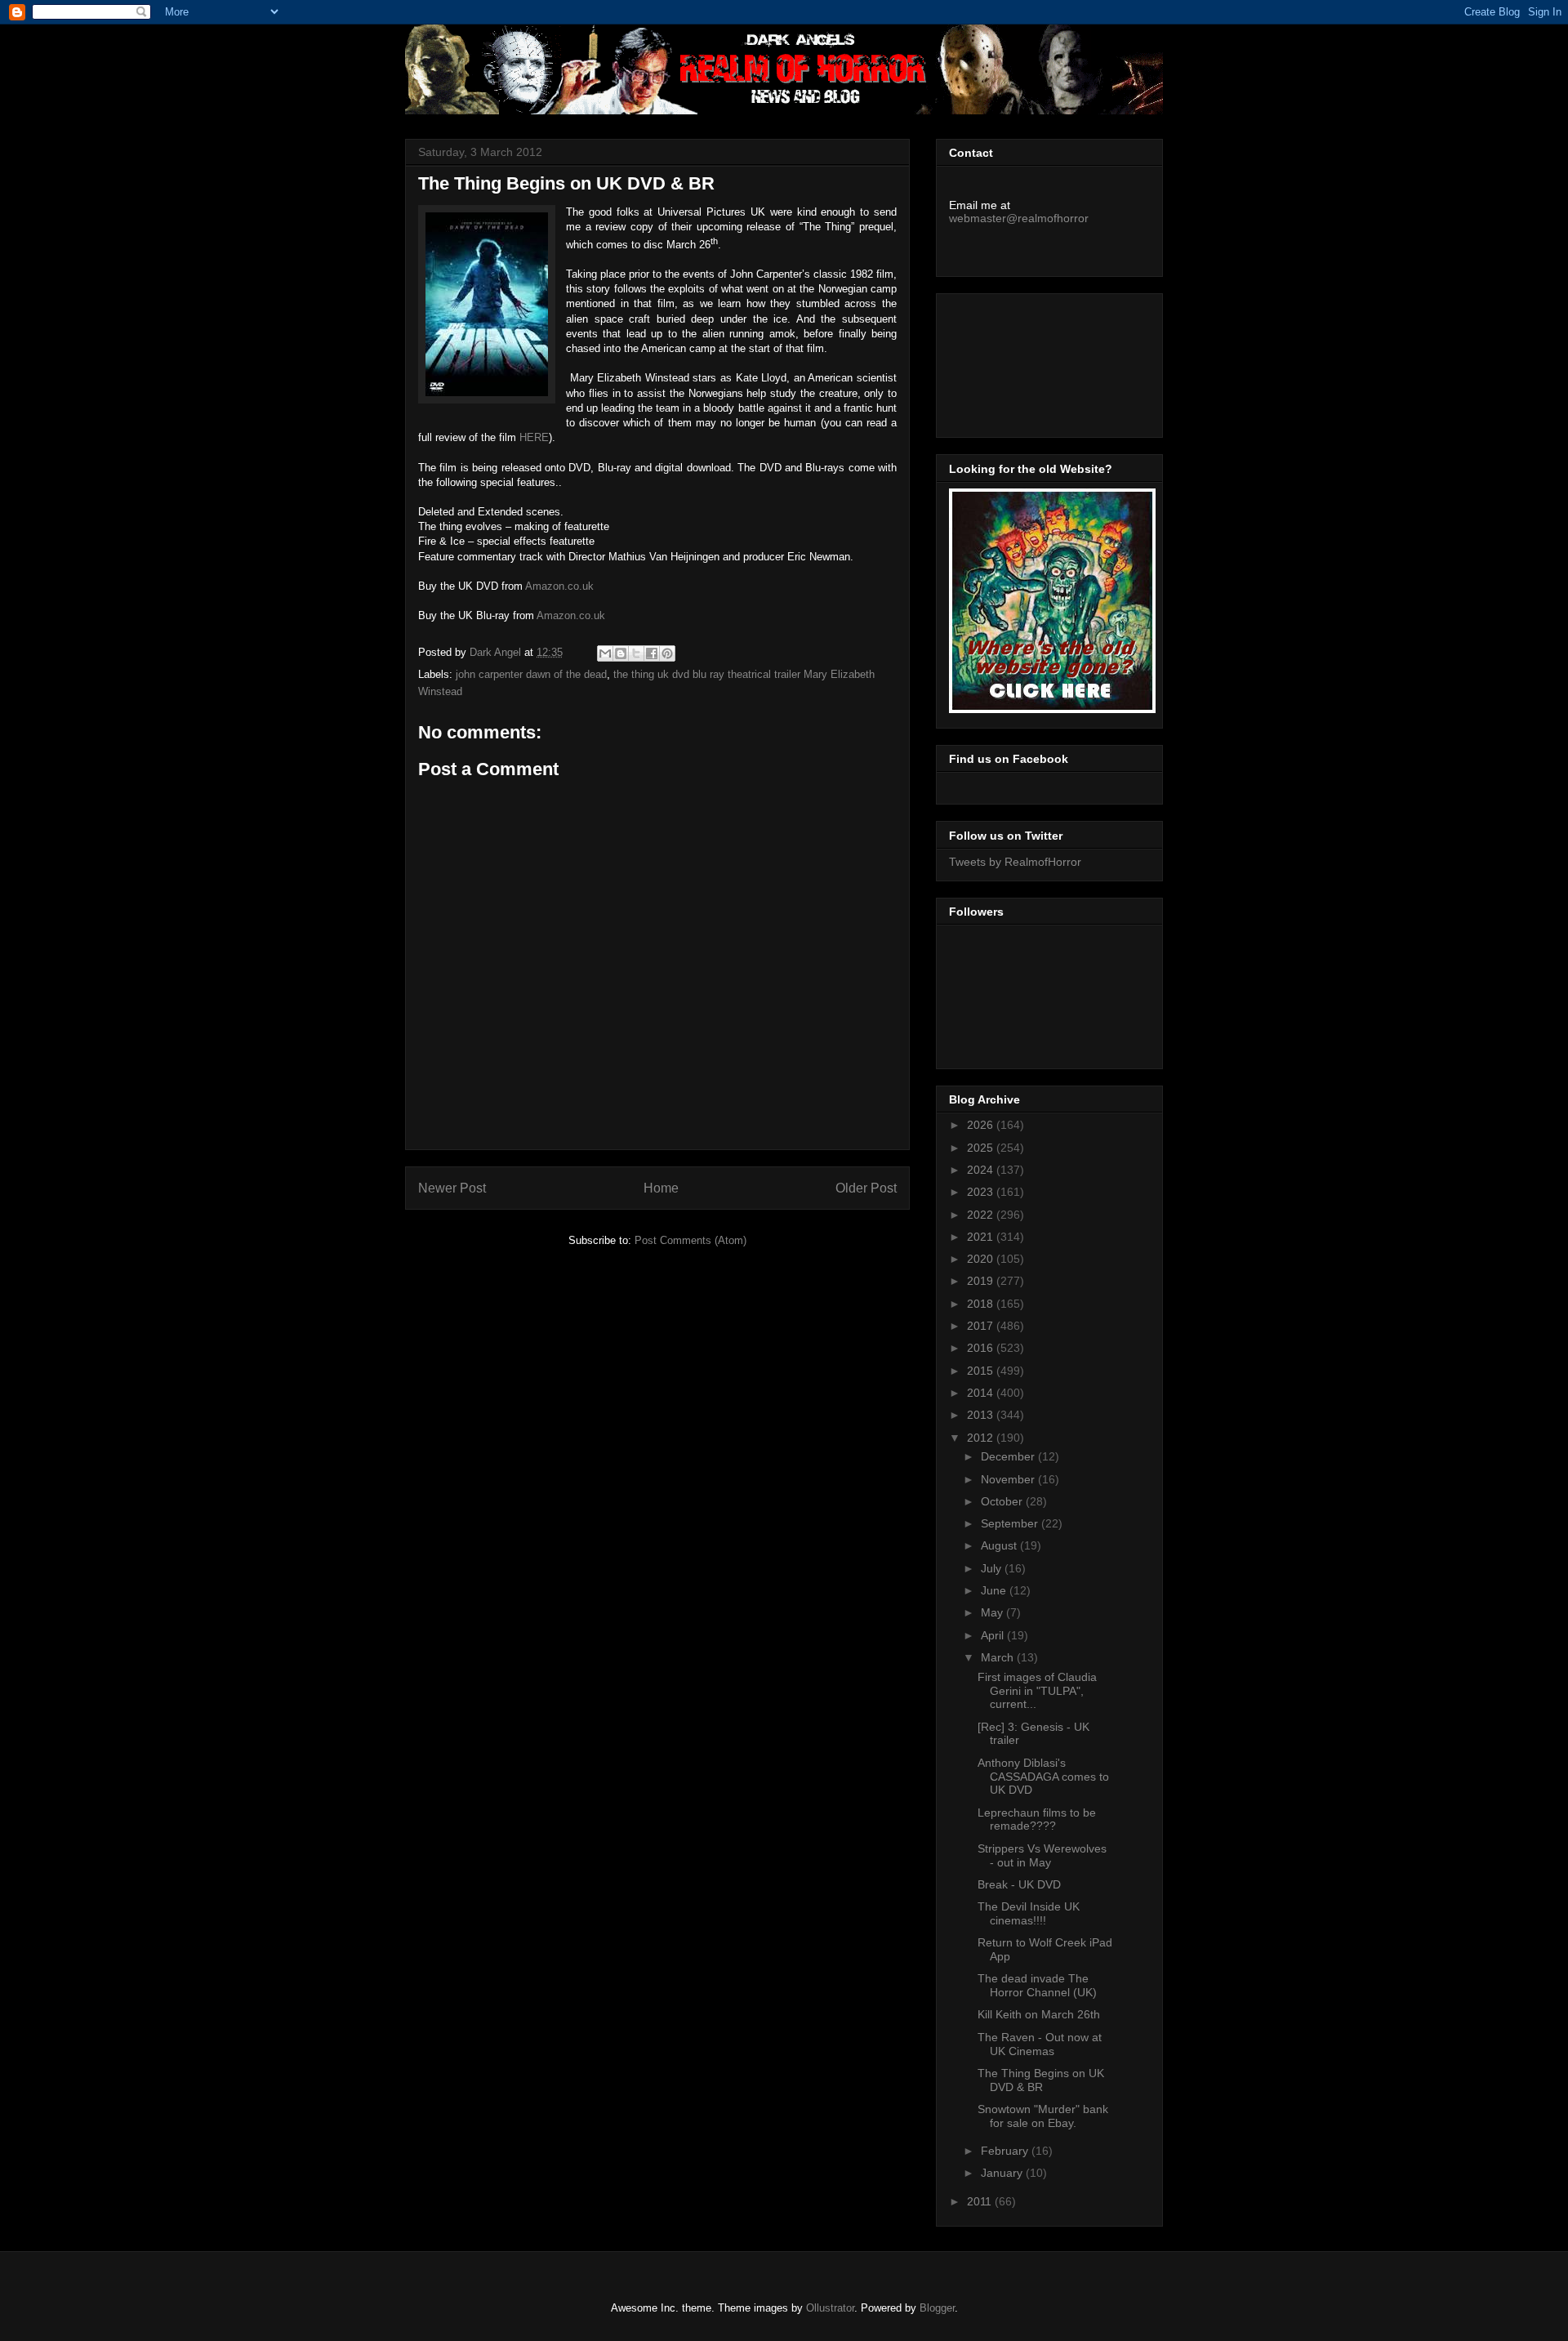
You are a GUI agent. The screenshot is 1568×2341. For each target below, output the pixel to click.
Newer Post (452, 1188)
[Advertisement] (1022, 361)
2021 (982, 1237)
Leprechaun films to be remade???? (1037, 1819)
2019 (982, 1281)
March (999, 1657)
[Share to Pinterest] (667, 653)
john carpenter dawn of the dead (531, 674)
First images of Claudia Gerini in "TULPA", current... (1037, 1691)
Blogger (937, 2308)
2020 (982, 1259)
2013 (982, 1415)
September (1011, 1523)
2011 (981, 2201)
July (993, 1568)
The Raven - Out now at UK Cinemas (1040, 2044)
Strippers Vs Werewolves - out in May (1042, 1855)
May (993, 1612)
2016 (982, 1348)
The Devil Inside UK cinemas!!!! (1029, 1913)
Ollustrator (830, 2308)
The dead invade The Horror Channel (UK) (1037, 1985)
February (1006, 2151)
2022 (982, 1215)
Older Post (866, 1188)
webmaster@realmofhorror (1019, 218)
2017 (982, 1326)
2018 (982, 1304)
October (1003, 1501)
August (1000, 1545)
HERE (534, 437)
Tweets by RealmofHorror (1015, 862)
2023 (982, 1192)
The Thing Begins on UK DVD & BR (1041, 2080)
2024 (982, 1170)
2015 (982, 1371)
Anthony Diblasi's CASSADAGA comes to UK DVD (1043, 1777)
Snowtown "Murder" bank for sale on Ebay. (1043, 2116)
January (1003, 2173)
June (995, 1590)
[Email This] (605, 653)
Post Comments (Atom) (690, 1240)
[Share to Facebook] (652, 653)
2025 (982, 1148)
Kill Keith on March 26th (1039, 2014)
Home (661, 1188)
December (1009, 1456)
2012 (982, 1438)
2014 (982, 1393)
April (994, 1635)
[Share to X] (636, 653)
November (1009, 1479)
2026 (982, 1125)
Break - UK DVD (1019, 1884)
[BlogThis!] (621, 653)
